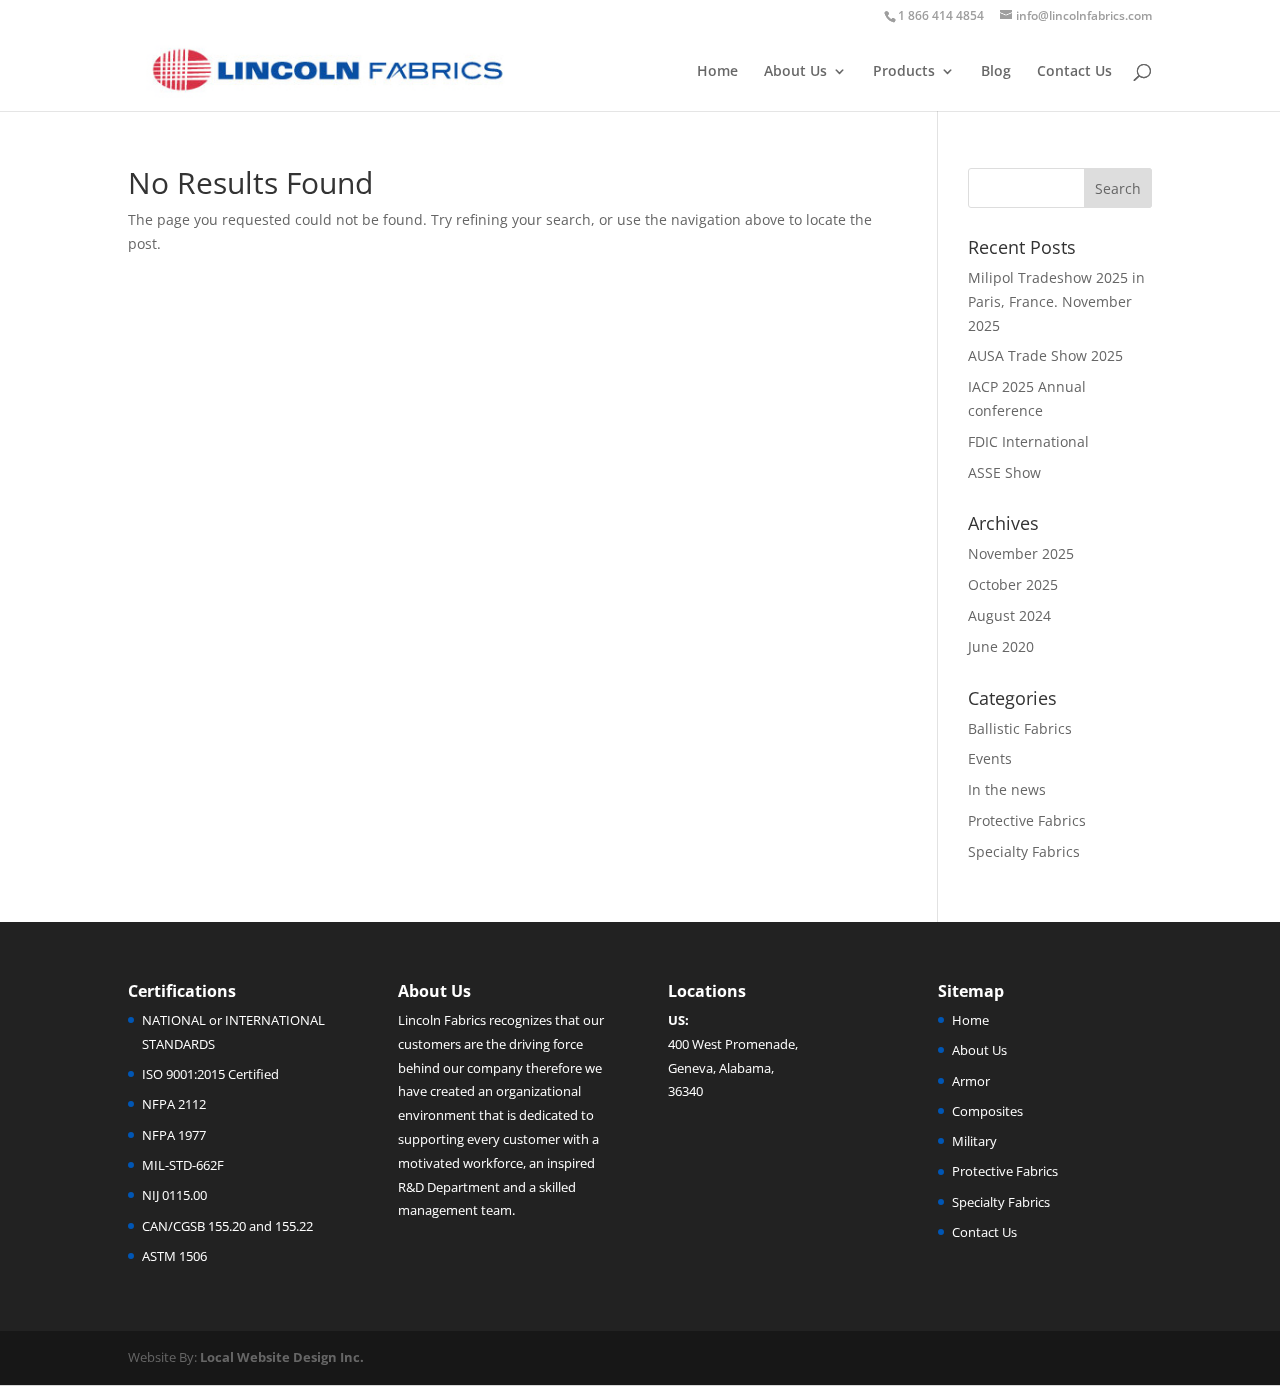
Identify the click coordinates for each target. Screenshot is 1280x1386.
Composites (987, 1111)
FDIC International (1028, 441)
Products (904, 72)
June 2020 (1001, 646)
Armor (971, 1081)
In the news (1007, 789)
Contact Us (1074, 72)
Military (974, 1141)
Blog (996, 72)
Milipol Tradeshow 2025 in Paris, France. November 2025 (1056, 301)
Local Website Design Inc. (282, 1357)
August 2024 (1009, 615)
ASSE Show (1004, 472)
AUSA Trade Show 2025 (1045, 355)
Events (990, 758)
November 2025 (1021, 553)
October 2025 (1013, 584)
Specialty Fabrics (1024, 851)
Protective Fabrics (1027, 820)
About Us (795, 72)
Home (717, 72)
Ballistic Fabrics (1020, 728)
